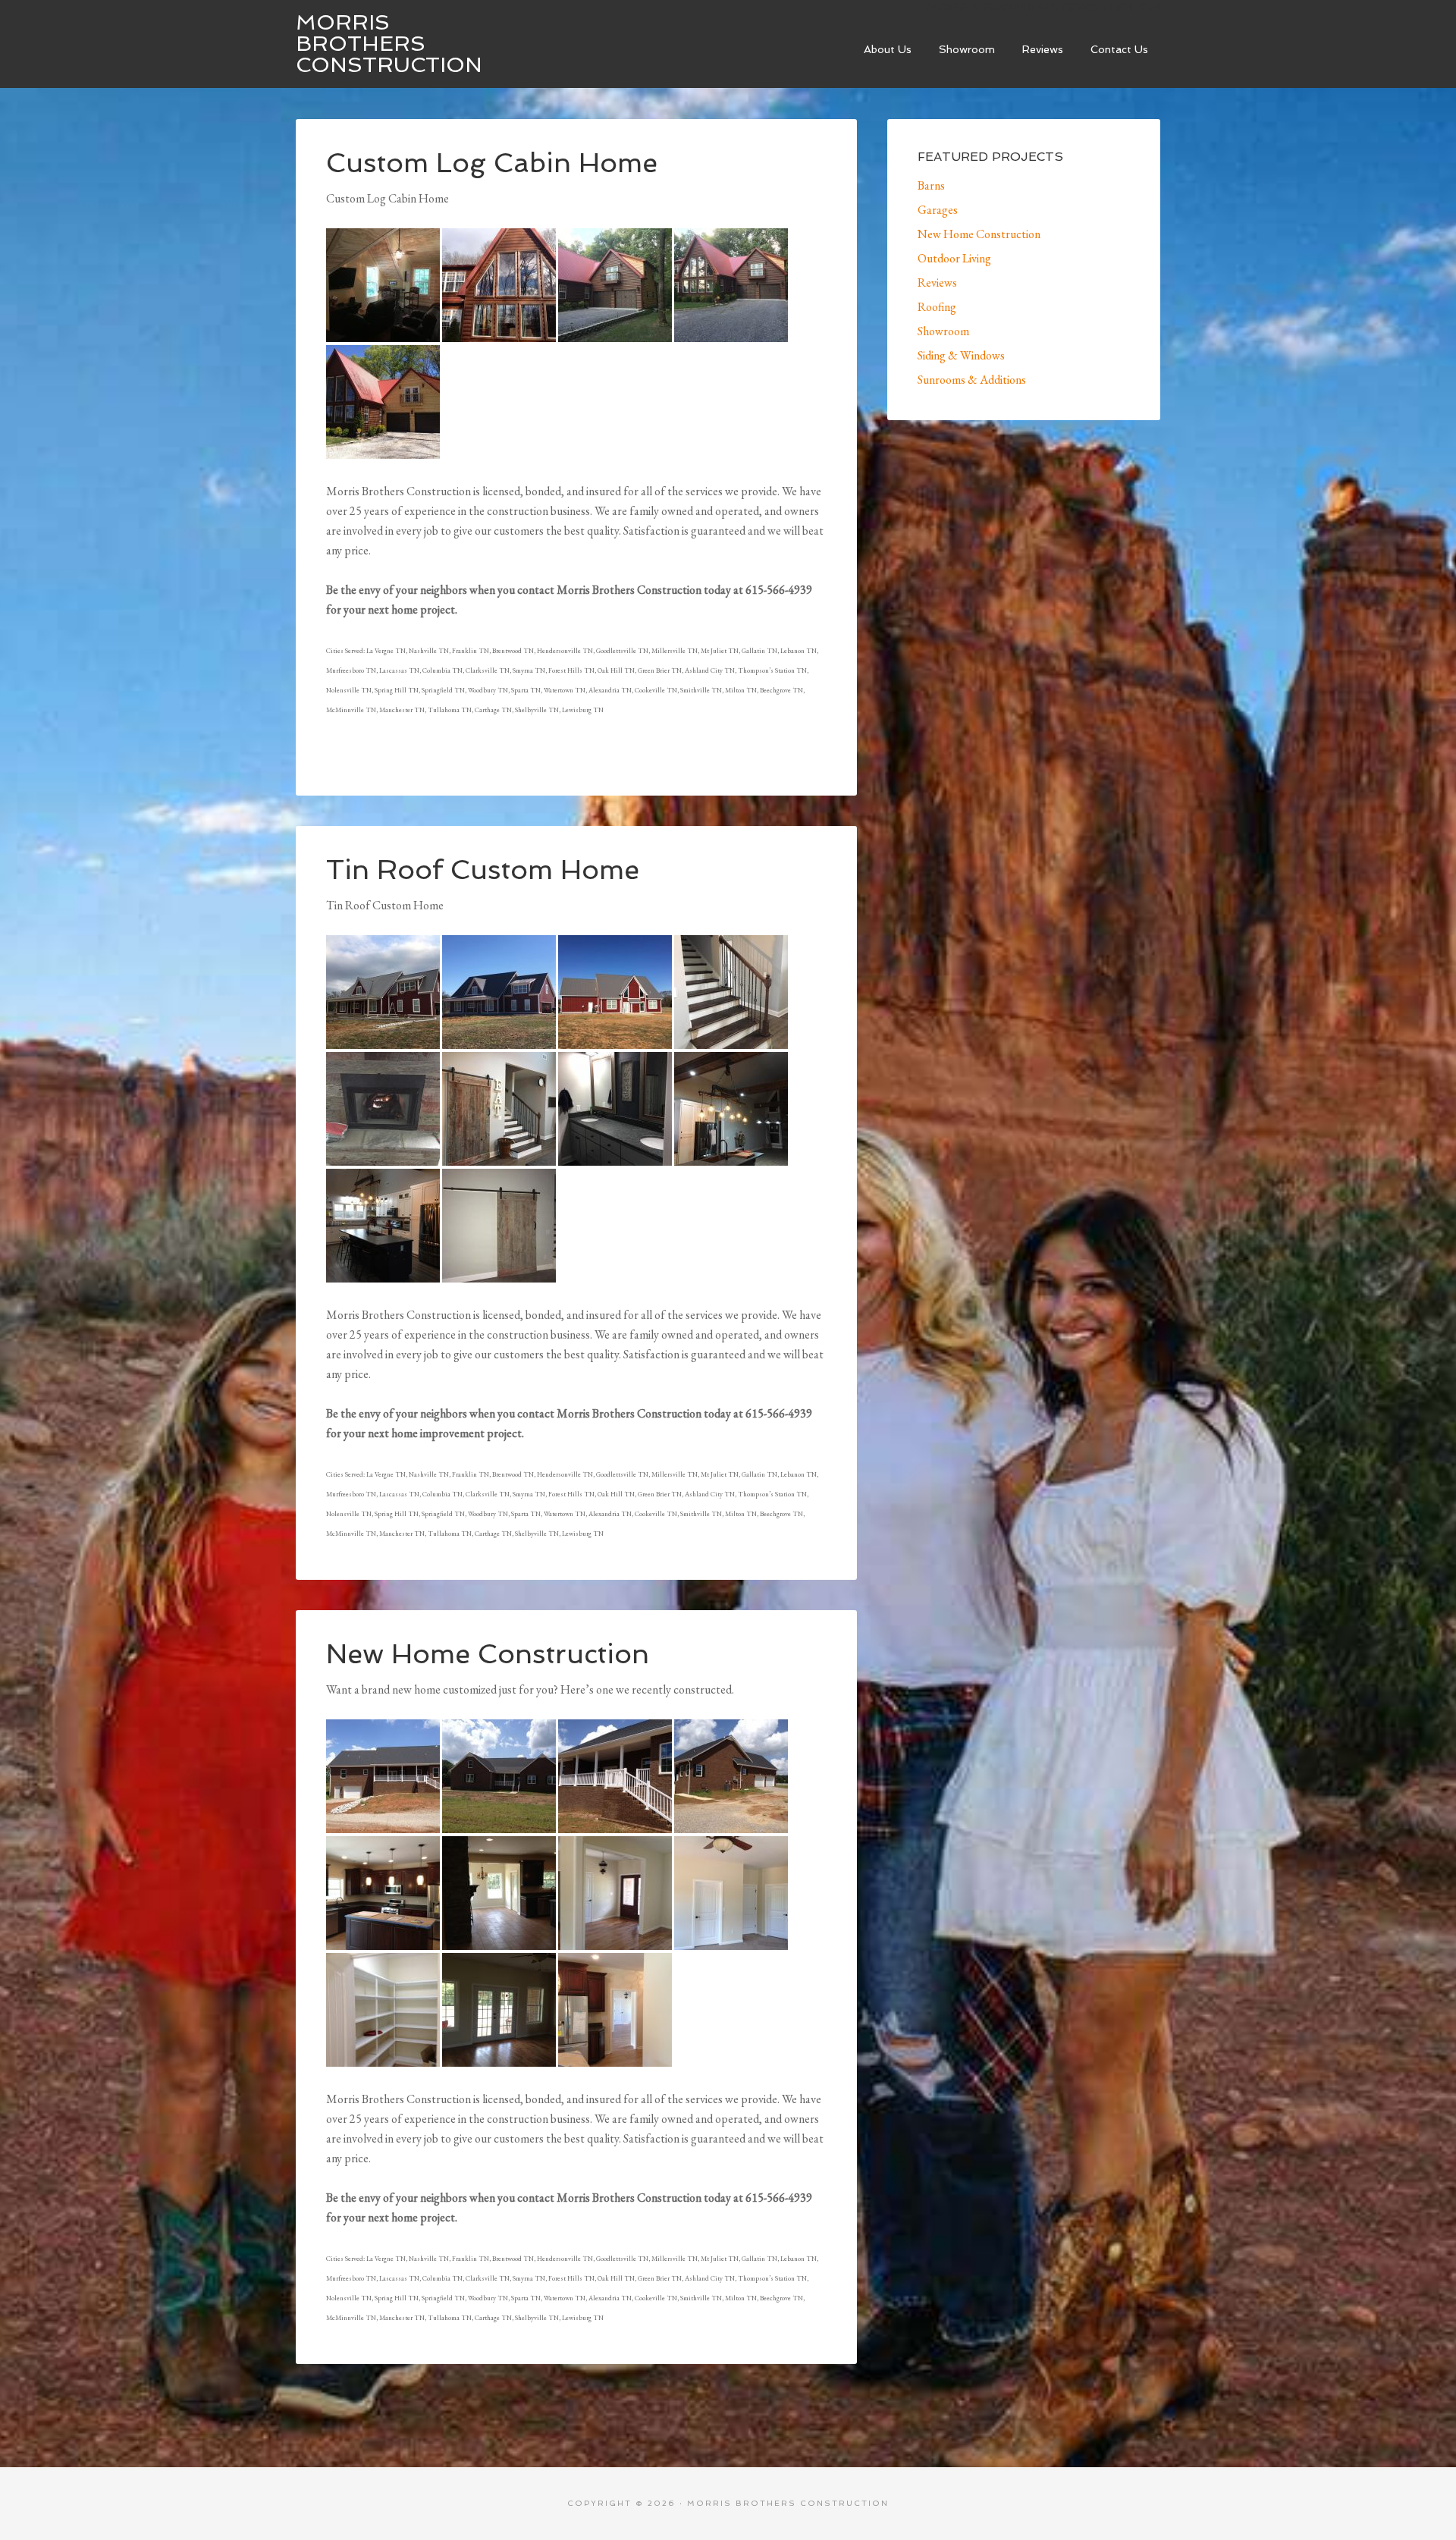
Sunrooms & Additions (972, 380)
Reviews (937, 283)
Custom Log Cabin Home (492, 163)
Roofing (937, 307)
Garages (938, 210)
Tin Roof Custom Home (483, 870)
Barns (931, 185)
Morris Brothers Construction (389, 44)
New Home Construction (488, 1654)
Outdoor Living (954, 258)
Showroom (943, 331)
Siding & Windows (961, 355)
